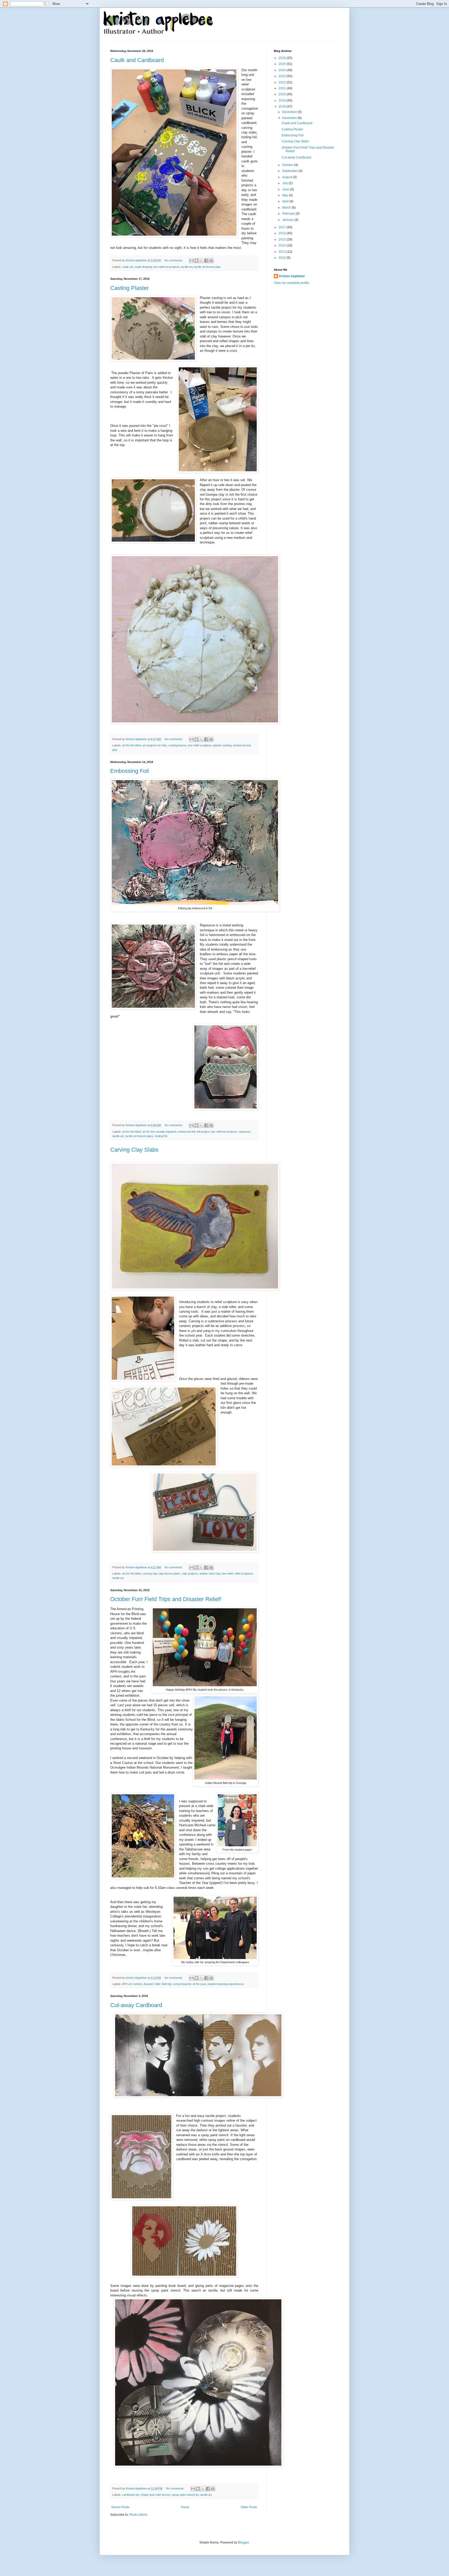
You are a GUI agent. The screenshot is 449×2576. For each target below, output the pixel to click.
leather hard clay (210, 1574)
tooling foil (161, 1136)
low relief (227, 1574)
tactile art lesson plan (207, 267)
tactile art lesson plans (139, 1136)
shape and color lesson (156, 2495)
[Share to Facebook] (206, 261)
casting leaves (177, 745)
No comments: (174, 260)
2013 (283, 252)
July (285, 183)
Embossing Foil (130, 771)
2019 (283, 101)
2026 (283, 58)
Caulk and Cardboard (137, 60)
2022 (283, 82)
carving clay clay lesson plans (161, 1574)
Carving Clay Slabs (134, 1150)
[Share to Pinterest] (211, 261)
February (289, 214)
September (290, 171)
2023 (283, 76)
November (290, 118)
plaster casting (222, 745)
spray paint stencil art (185, 2495)
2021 (283, 88)
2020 (283, 94)
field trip (167, 1984)
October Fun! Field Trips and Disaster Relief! (166, 1599)
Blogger (243, 2542)
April (286, 201)
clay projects (190, 1574)
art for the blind (131, 745)
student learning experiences (226, 1984)
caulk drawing (143, 267)
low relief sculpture (200, 745)
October (288, 165)
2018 (283, 107)
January (288, 220)
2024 (283, 70)
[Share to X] (201, 261)
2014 (283, 245)
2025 (283, 64)
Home (185, 2507)
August (288, 177)
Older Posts (249, 2507)
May (286, 195)
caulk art (128, 267)
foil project (203, 1132)
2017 (283, 227)
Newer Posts (120, 2507)
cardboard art (131, 2495)
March (287, 208)
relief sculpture (244, 1574)
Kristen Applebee (292, 276)
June (286, 189)
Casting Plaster (129, 288)
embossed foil (186, 1132)
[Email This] (192, 261)
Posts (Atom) (138, 2515)
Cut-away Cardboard (136, 2005)
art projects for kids (155, 745)
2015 (283, 240)
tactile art (187, 267)
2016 (283, 233)
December (290, 112)
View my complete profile (292, 283)
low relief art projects (167, 267)
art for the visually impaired (159, 1132)
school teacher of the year (189, 1984)
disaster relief (152, 1984)
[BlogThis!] (196, 261)
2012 (283, 258)
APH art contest (132, 1984)
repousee (245, 1132)
